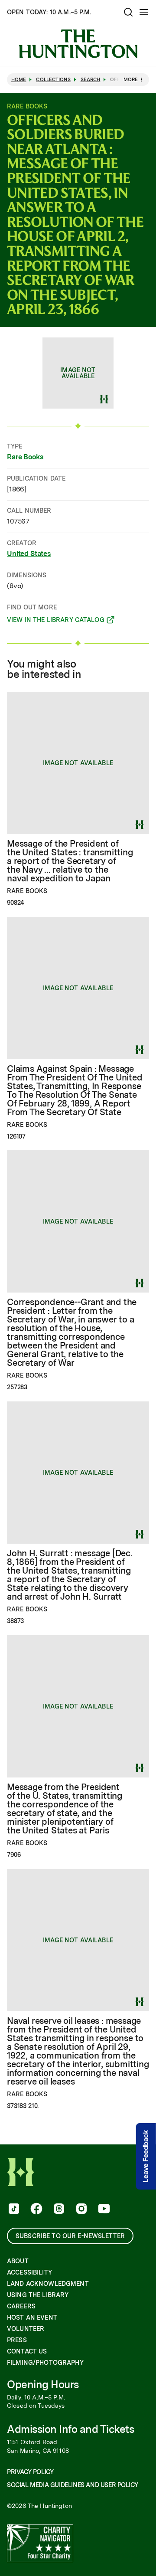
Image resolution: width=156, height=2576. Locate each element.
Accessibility (29, 2272)
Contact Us (27, 2351)
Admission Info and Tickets (71, 2429)
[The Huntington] (78, 44)
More (131, 79)
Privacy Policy (30, 2472)
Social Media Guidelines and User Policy (72, 2485)
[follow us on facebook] (36, 2209)
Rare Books (25, 457)
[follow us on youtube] (103, 2209)
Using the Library (38, 2295)
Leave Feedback (146, 2156)
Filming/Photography (45, 2363)
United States (29, 554)
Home (19, 80)
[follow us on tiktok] (13, 2209)
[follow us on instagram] (81, 2209)
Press (17, 2340)
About (18, 2261)
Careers (21, 2306)
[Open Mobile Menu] (144, 12)
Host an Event (32, 2317)
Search (91, 80)
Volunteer (26, 2329)
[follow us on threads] (58, 2209)
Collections (53, 80)
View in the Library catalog (56, 621)
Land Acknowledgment (48, 2284)
